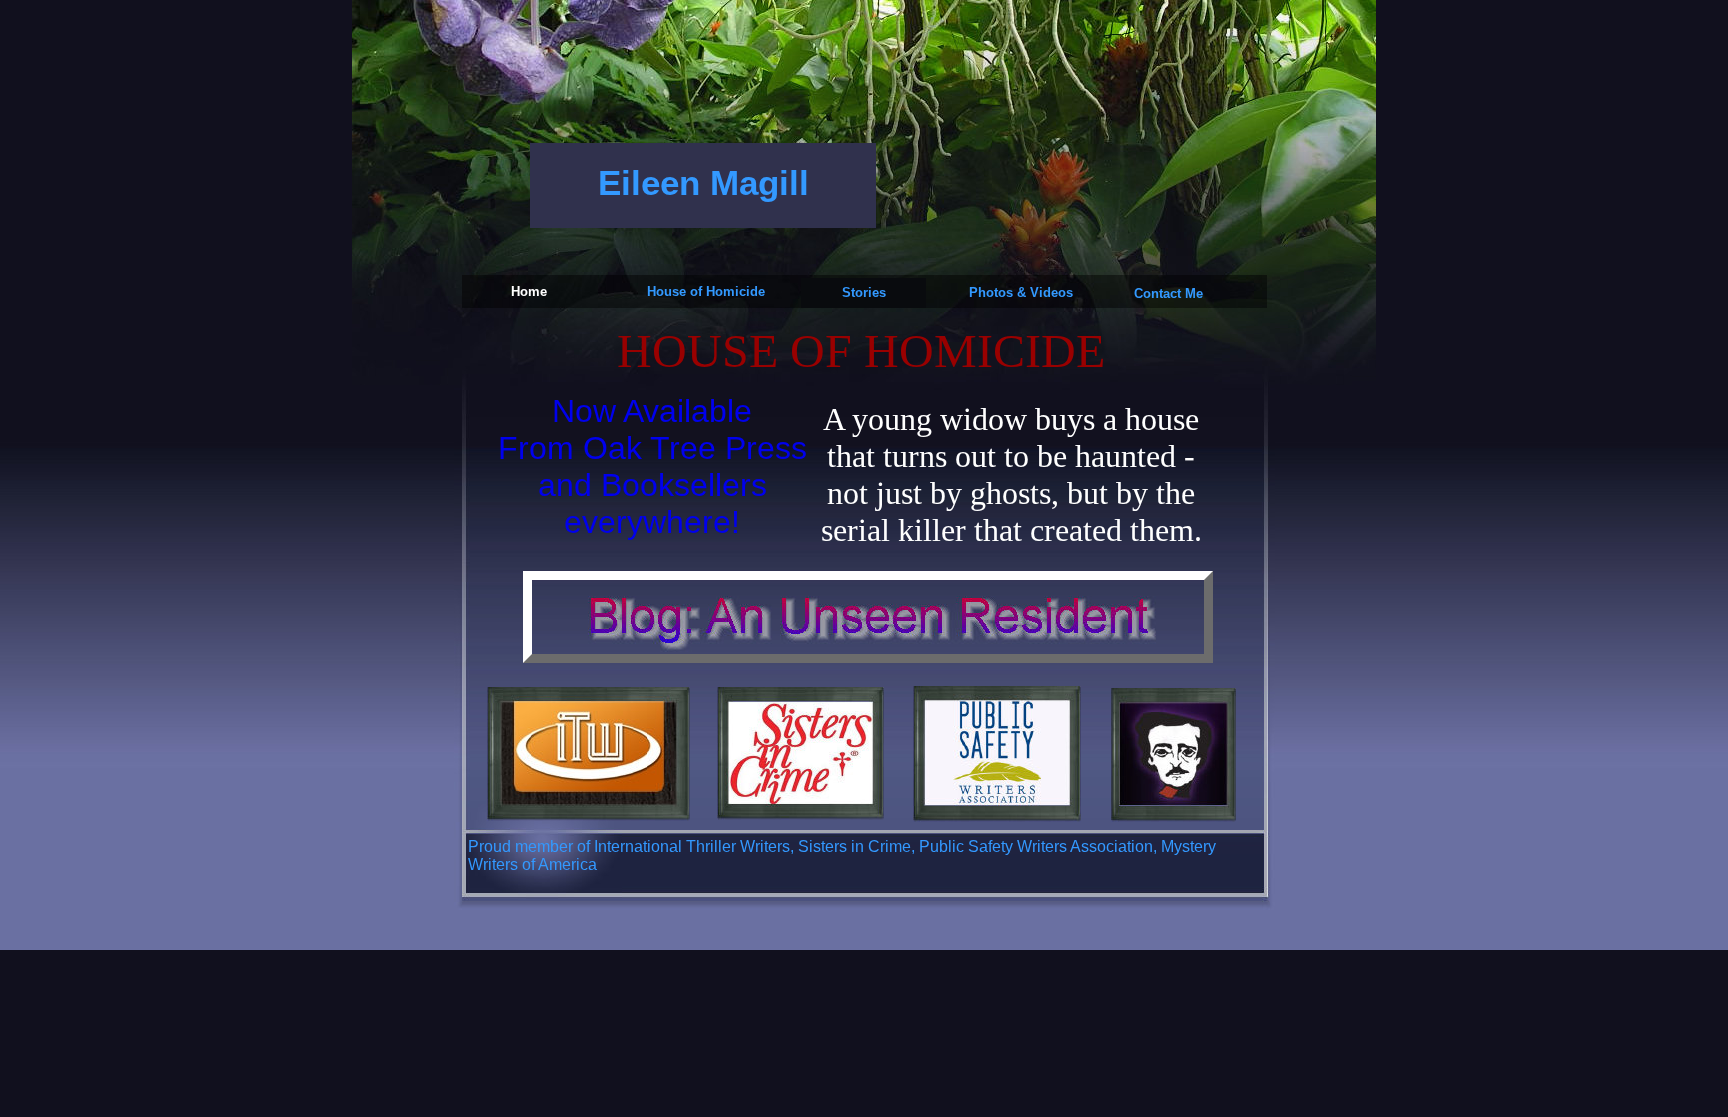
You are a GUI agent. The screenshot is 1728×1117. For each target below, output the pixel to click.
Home (529, 291)
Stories (864, 292)
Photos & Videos (1021, 292)
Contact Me (1168, 293)
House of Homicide (706, 291)
